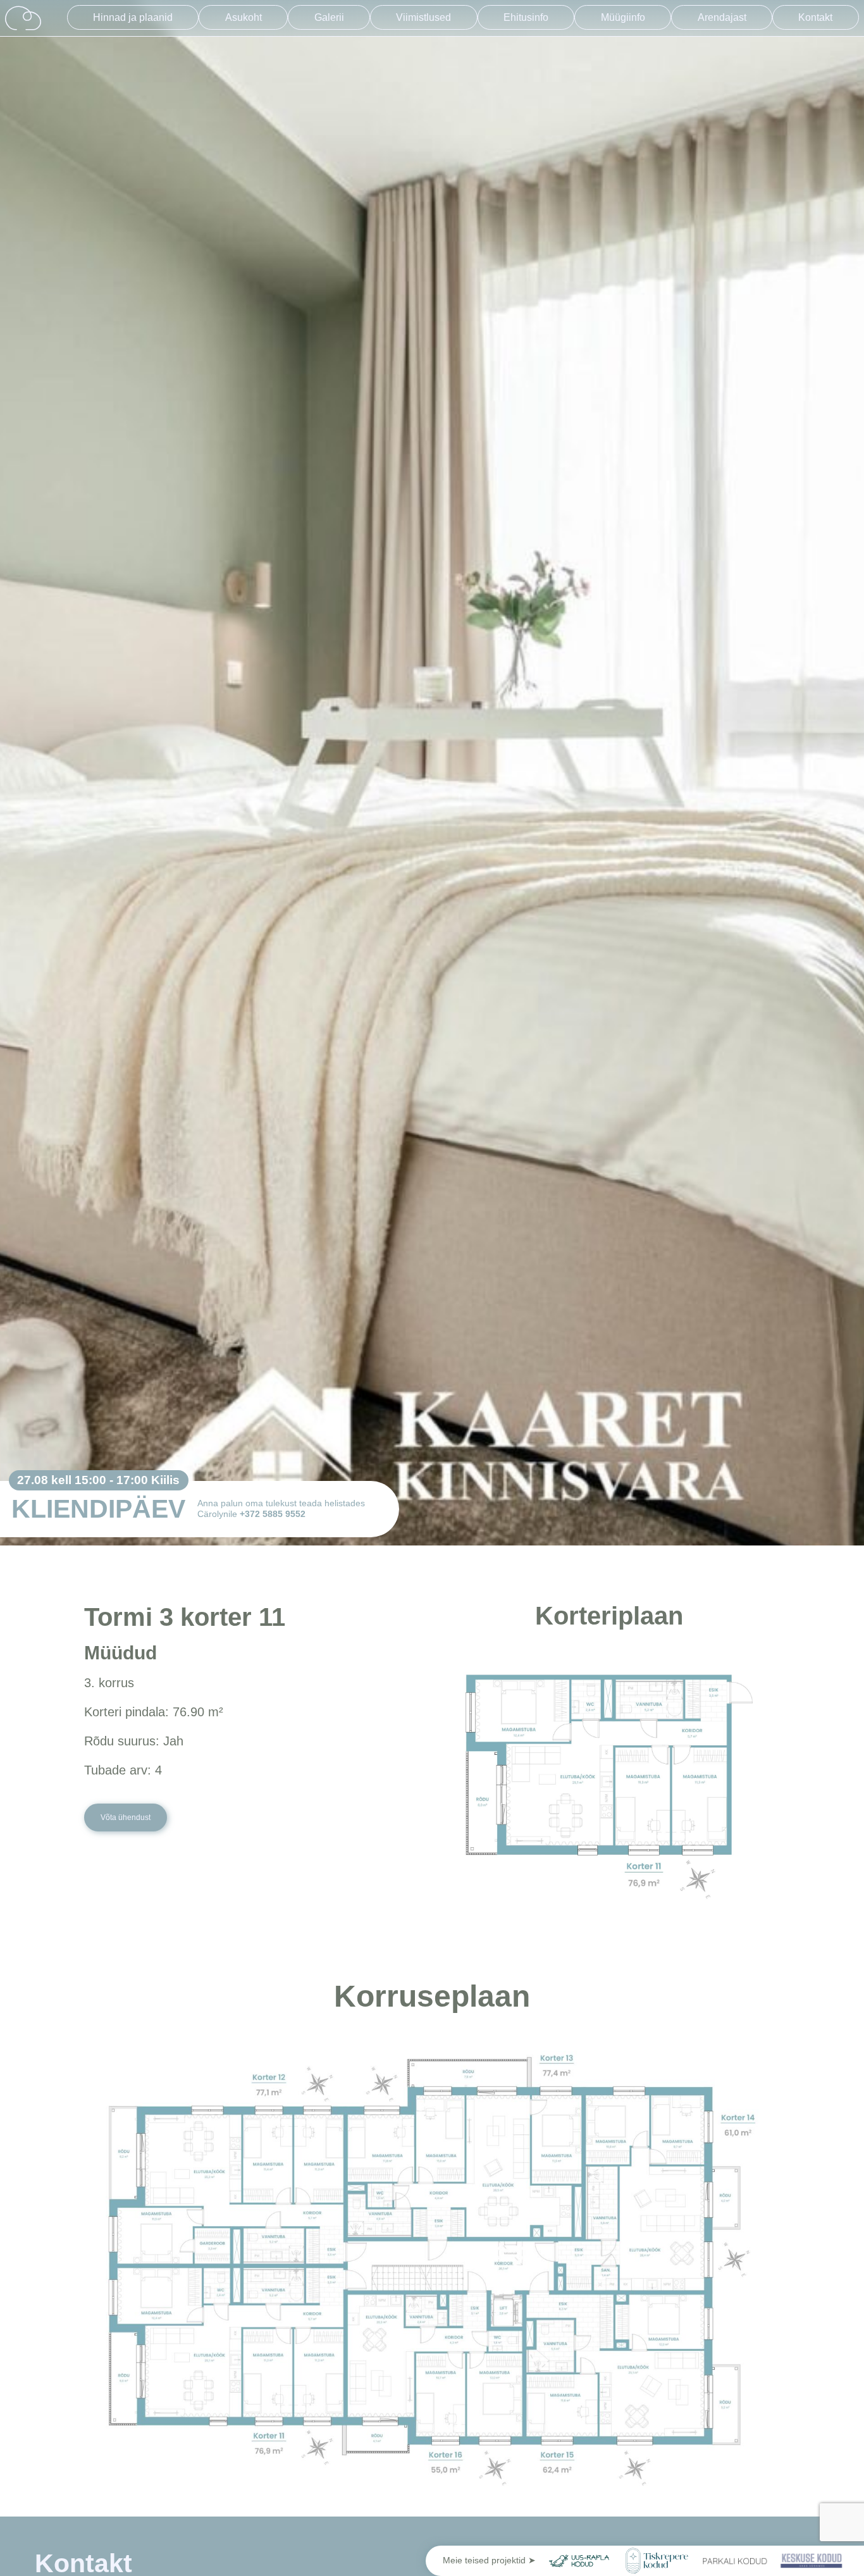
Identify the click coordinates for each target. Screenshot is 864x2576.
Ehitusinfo (526, 17)
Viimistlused (423, 17)
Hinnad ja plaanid (133, 17)
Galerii (329, 17)
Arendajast (722, 17)
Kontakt (815, 17)
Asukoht (244, 17)
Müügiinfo (623, 17)
